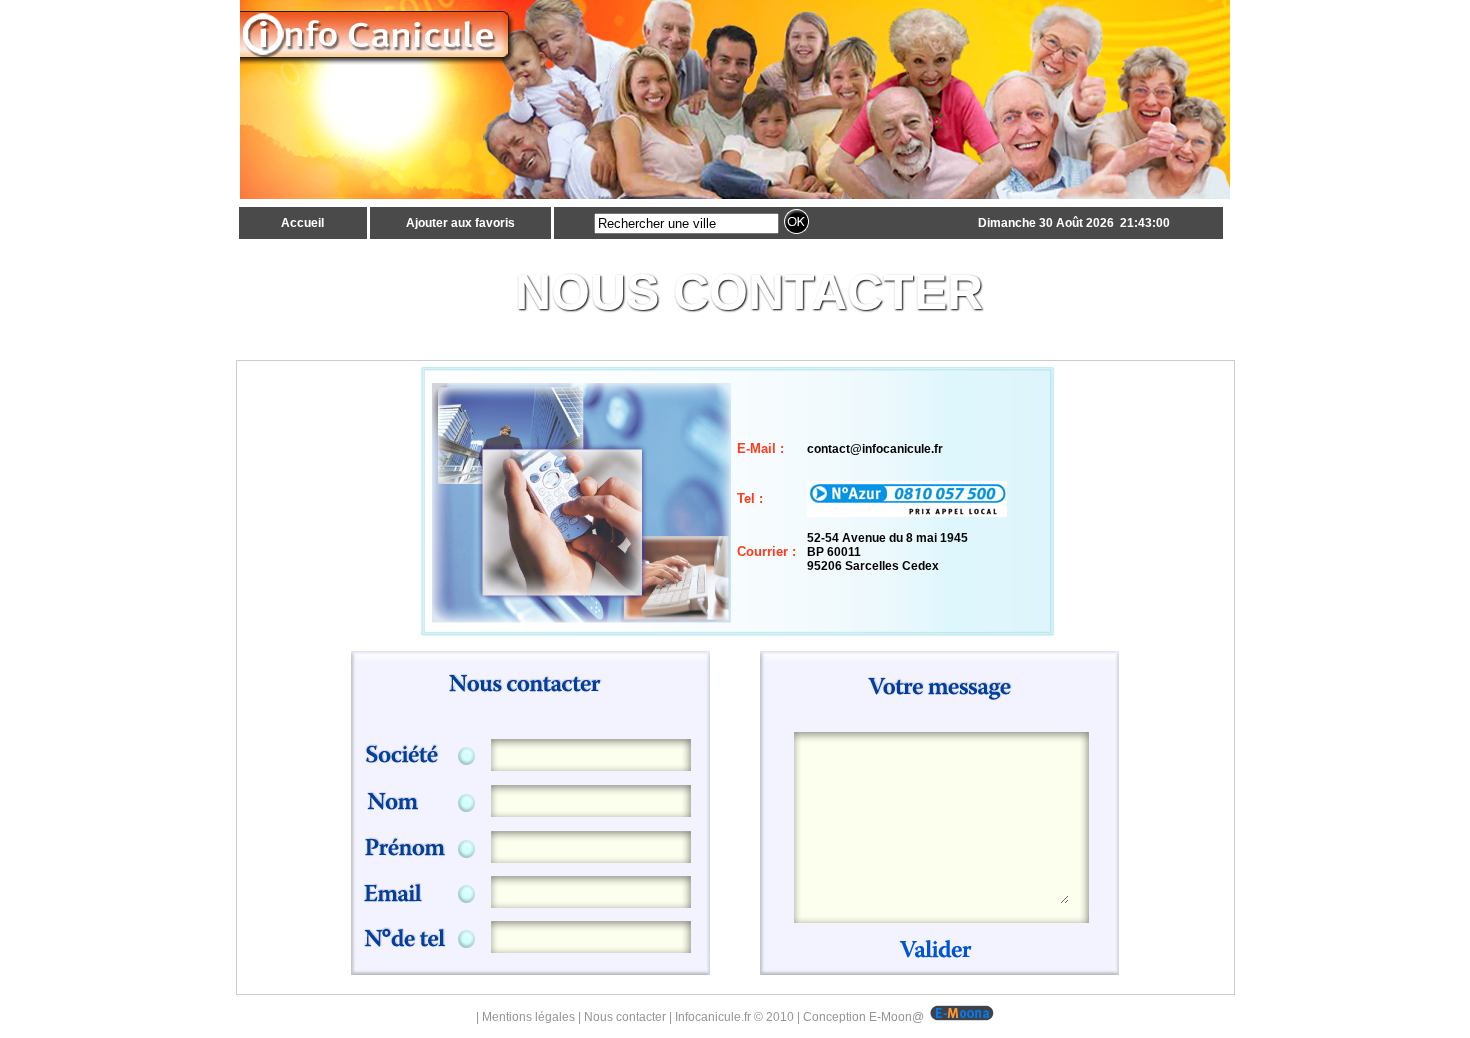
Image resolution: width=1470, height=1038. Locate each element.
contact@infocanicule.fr (875, 449)
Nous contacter (625, 1017)
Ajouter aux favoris (460, 223)
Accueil (302, 223)
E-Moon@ (896, 1017)
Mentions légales (528, 1017)
